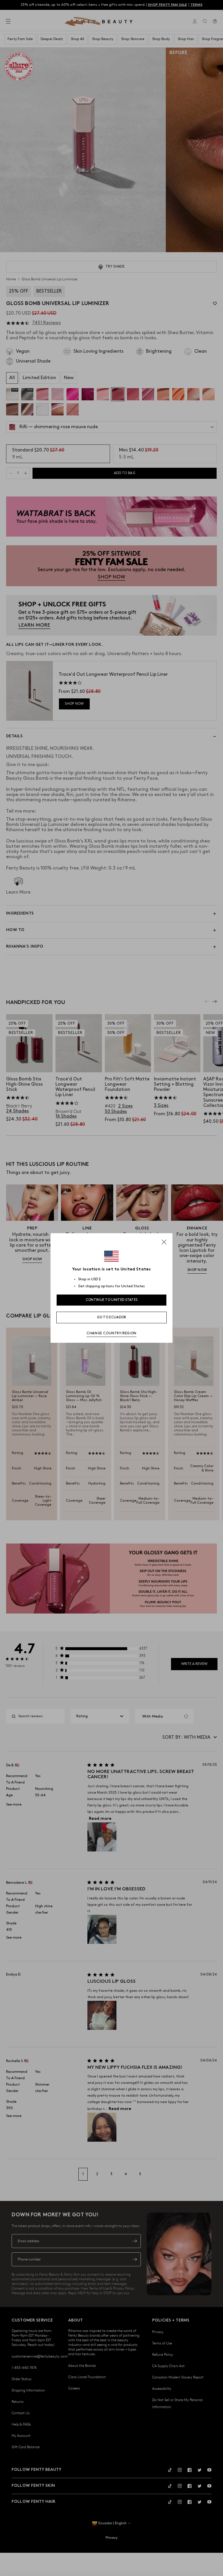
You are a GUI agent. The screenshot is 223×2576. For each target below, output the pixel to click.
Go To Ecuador (112, 1317)
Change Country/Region (111, 1333)
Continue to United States (112, 1300)
